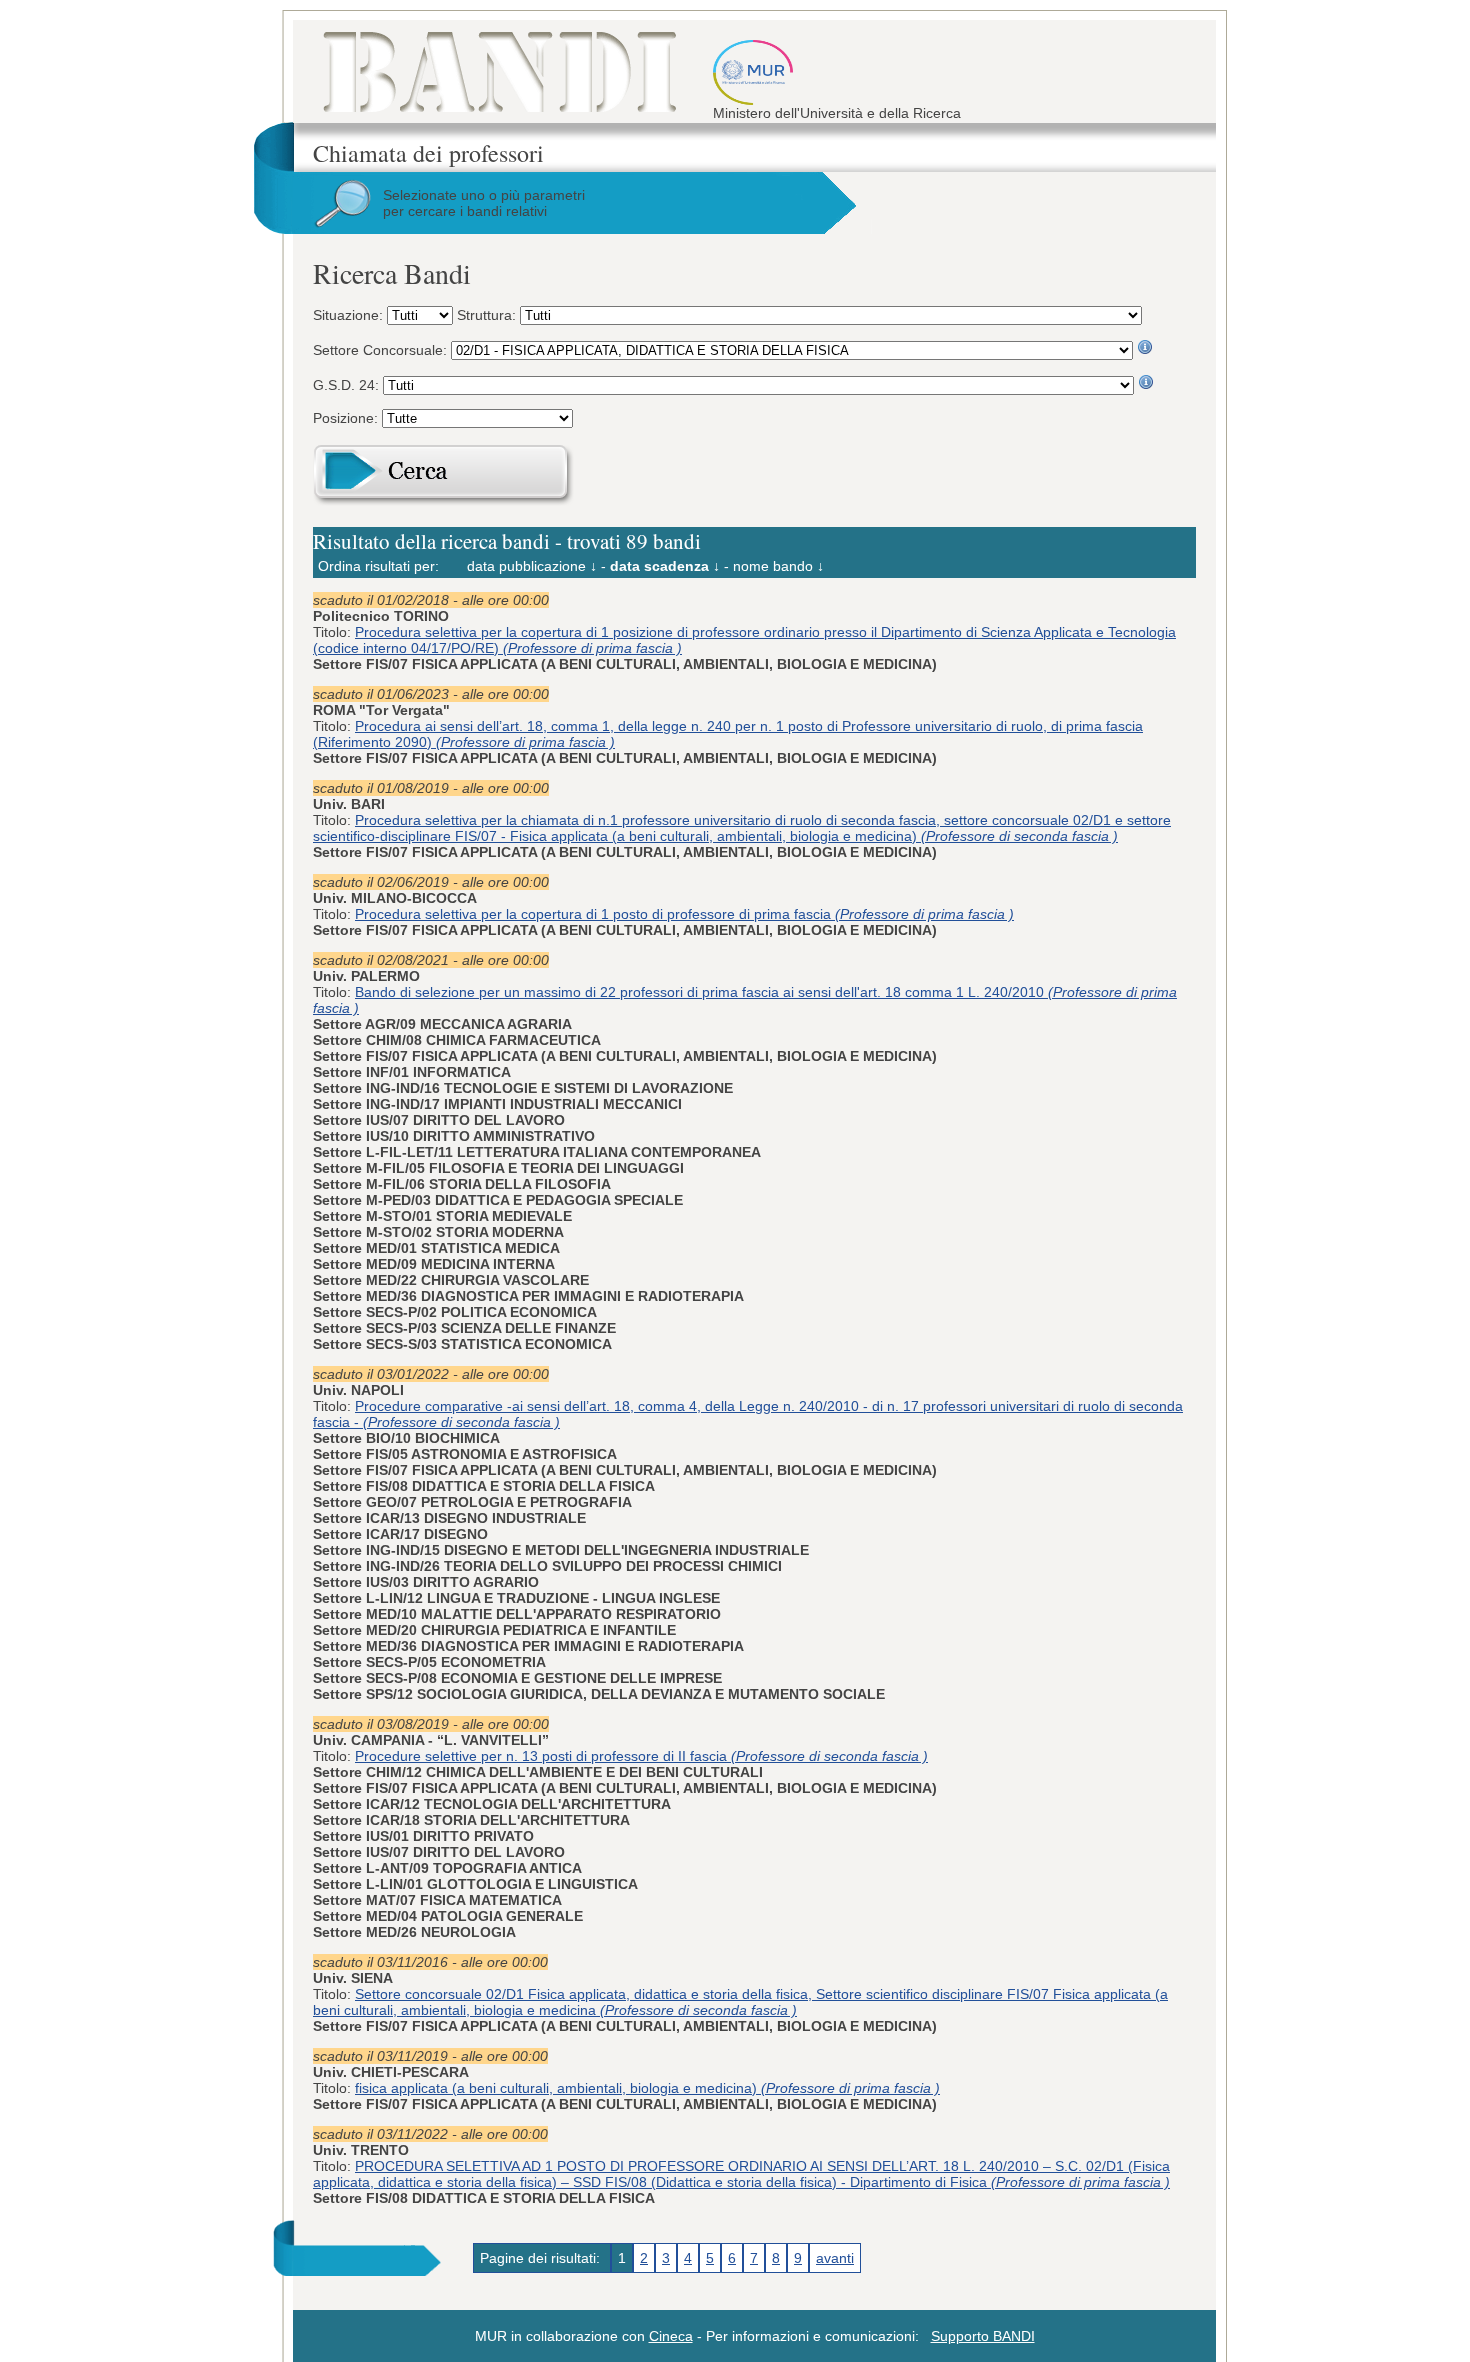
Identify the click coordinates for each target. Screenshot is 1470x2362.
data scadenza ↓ (665, 566)
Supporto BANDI (983, 2336)
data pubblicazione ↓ (532, 566)
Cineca (671, 2336)
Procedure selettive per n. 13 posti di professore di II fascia (641, 1756)
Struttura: (488, 315)
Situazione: (350, 315)
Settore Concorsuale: (382, 350)
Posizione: (347, 418)
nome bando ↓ (778, 566)
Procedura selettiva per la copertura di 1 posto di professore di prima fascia (684, 914)
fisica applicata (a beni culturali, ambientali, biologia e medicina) (647, 2088)
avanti (835, 2258)
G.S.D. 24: (348, 385)
